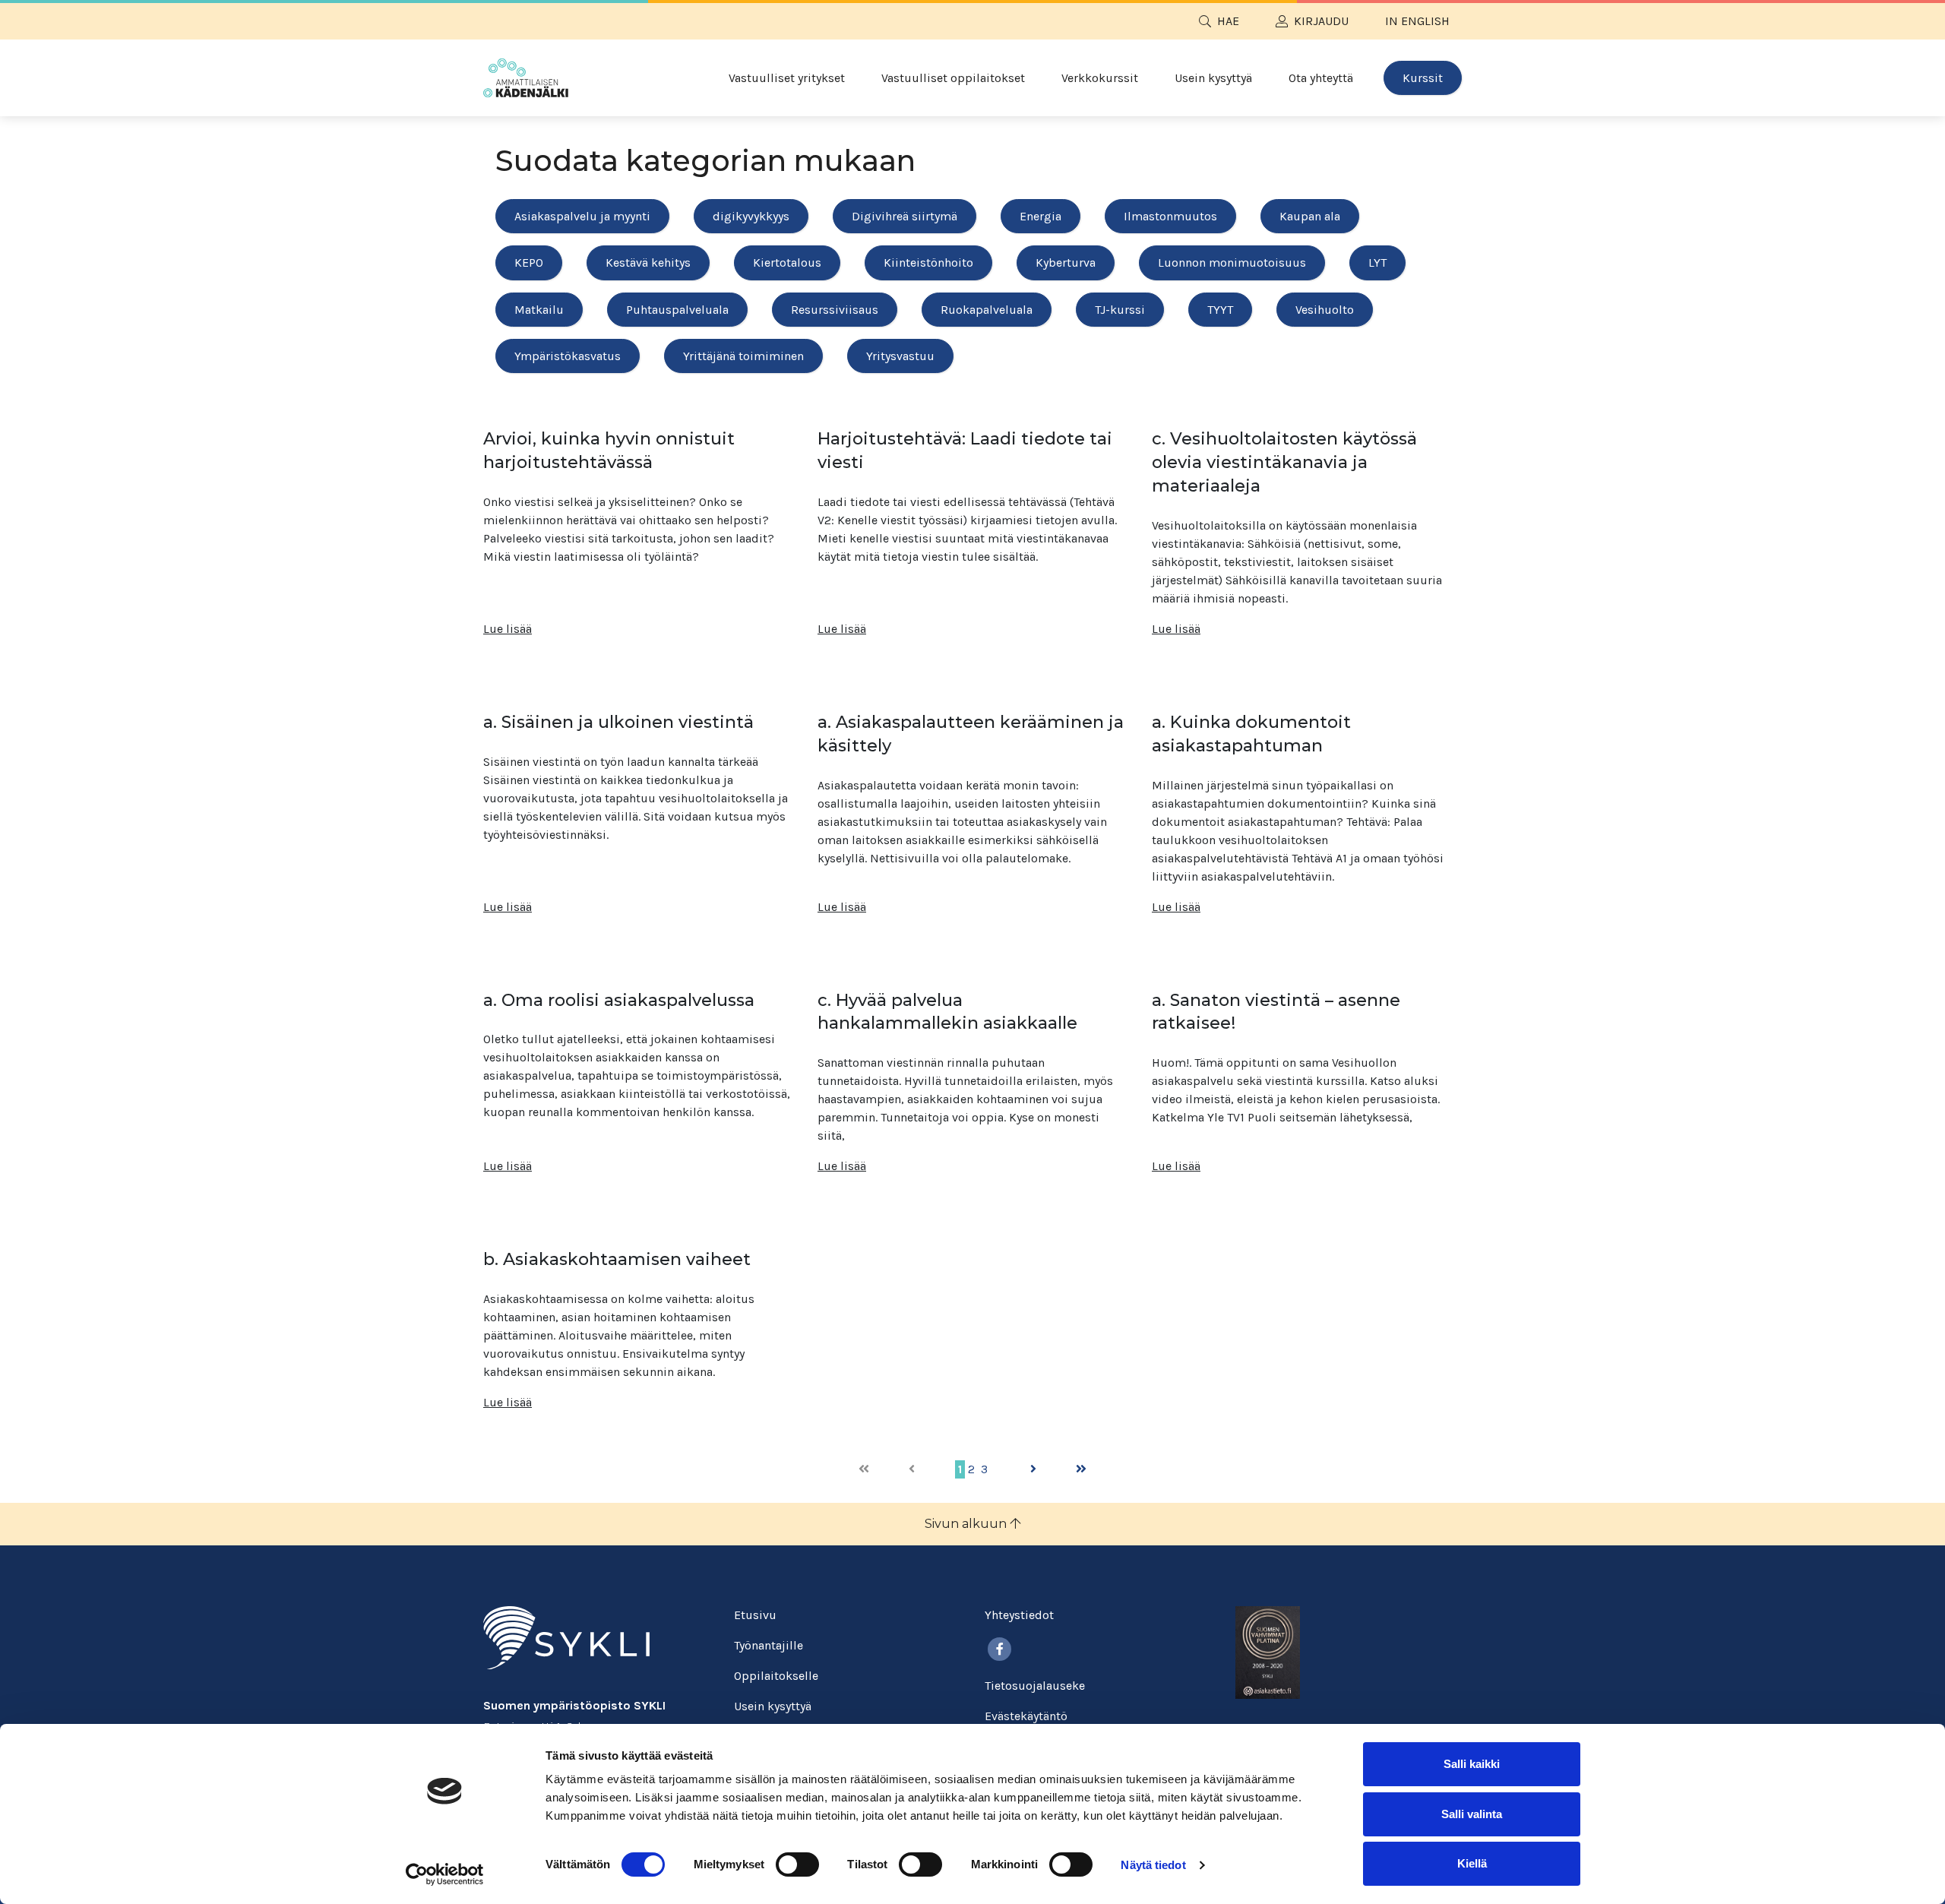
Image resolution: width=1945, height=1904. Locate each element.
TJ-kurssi (1120, 310)
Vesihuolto (1325, 310)
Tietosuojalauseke (1035, 1686)
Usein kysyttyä (1213, 78)
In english (1417, 21)
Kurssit (1423, 78)
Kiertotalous (787, 263)
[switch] (797, 1864)
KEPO (529, 263)
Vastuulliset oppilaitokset (953, 78)
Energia (1040, 216)
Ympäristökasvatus (568, 356)
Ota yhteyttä (1321, 78)
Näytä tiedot (1153, 1865)
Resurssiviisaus (835, 310)
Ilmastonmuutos (1170, 216)
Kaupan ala (1310, 216)
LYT (1377, 263)
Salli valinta (1472, 1814)
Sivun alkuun (967, 1524)
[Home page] (526, 78)
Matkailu (539, 310)
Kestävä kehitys (648, 263)
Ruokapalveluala (987, 310)
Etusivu (755, 1615)
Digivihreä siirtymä (905, 216)
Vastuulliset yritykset (787, 78)
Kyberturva (1066, 263)
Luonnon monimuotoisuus (1232, 263)
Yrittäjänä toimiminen (743, 356)
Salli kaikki (1472, 1764)
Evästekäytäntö (1026, 1716)
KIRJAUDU (1321, 21)
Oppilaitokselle (776, 1676)
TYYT (1220, 310)
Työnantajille (769, 1645)
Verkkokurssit (1100, 78)
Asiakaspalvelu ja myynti (582, 216)
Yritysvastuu (900, 356)
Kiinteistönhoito (928, 263)
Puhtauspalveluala (677, 310)
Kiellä (1472, 1863)
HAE (1228, 21)
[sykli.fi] (566, 1637)
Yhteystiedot (1019, 1615)
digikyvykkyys (751, 216)
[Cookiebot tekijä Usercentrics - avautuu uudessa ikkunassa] (445, 1874)
